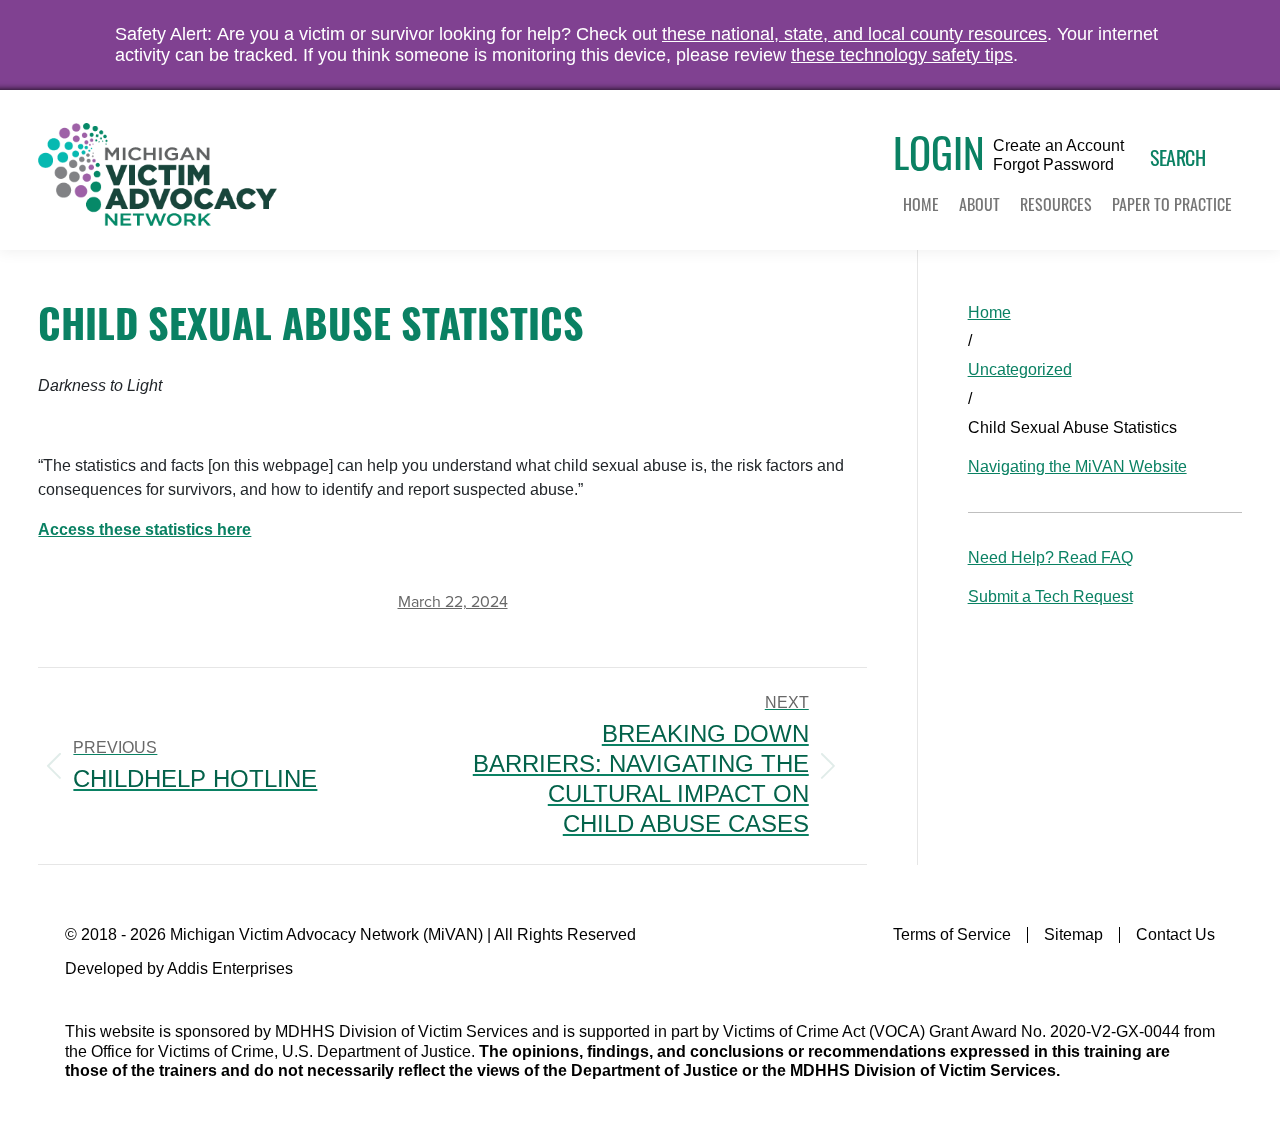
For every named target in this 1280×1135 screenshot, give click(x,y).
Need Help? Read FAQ (1050, 557)
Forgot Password (1053, 165)
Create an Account (1058, 146)
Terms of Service (952, 934)
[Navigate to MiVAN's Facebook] (1202, 976)
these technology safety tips (902, 55)
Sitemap (1073, 934)
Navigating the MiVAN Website (1077, 466)
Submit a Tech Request (1050, 596)
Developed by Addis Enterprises (179, 968)
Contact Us (1175, 934)
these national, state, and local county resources (854, 34)
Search (1177, 157)
